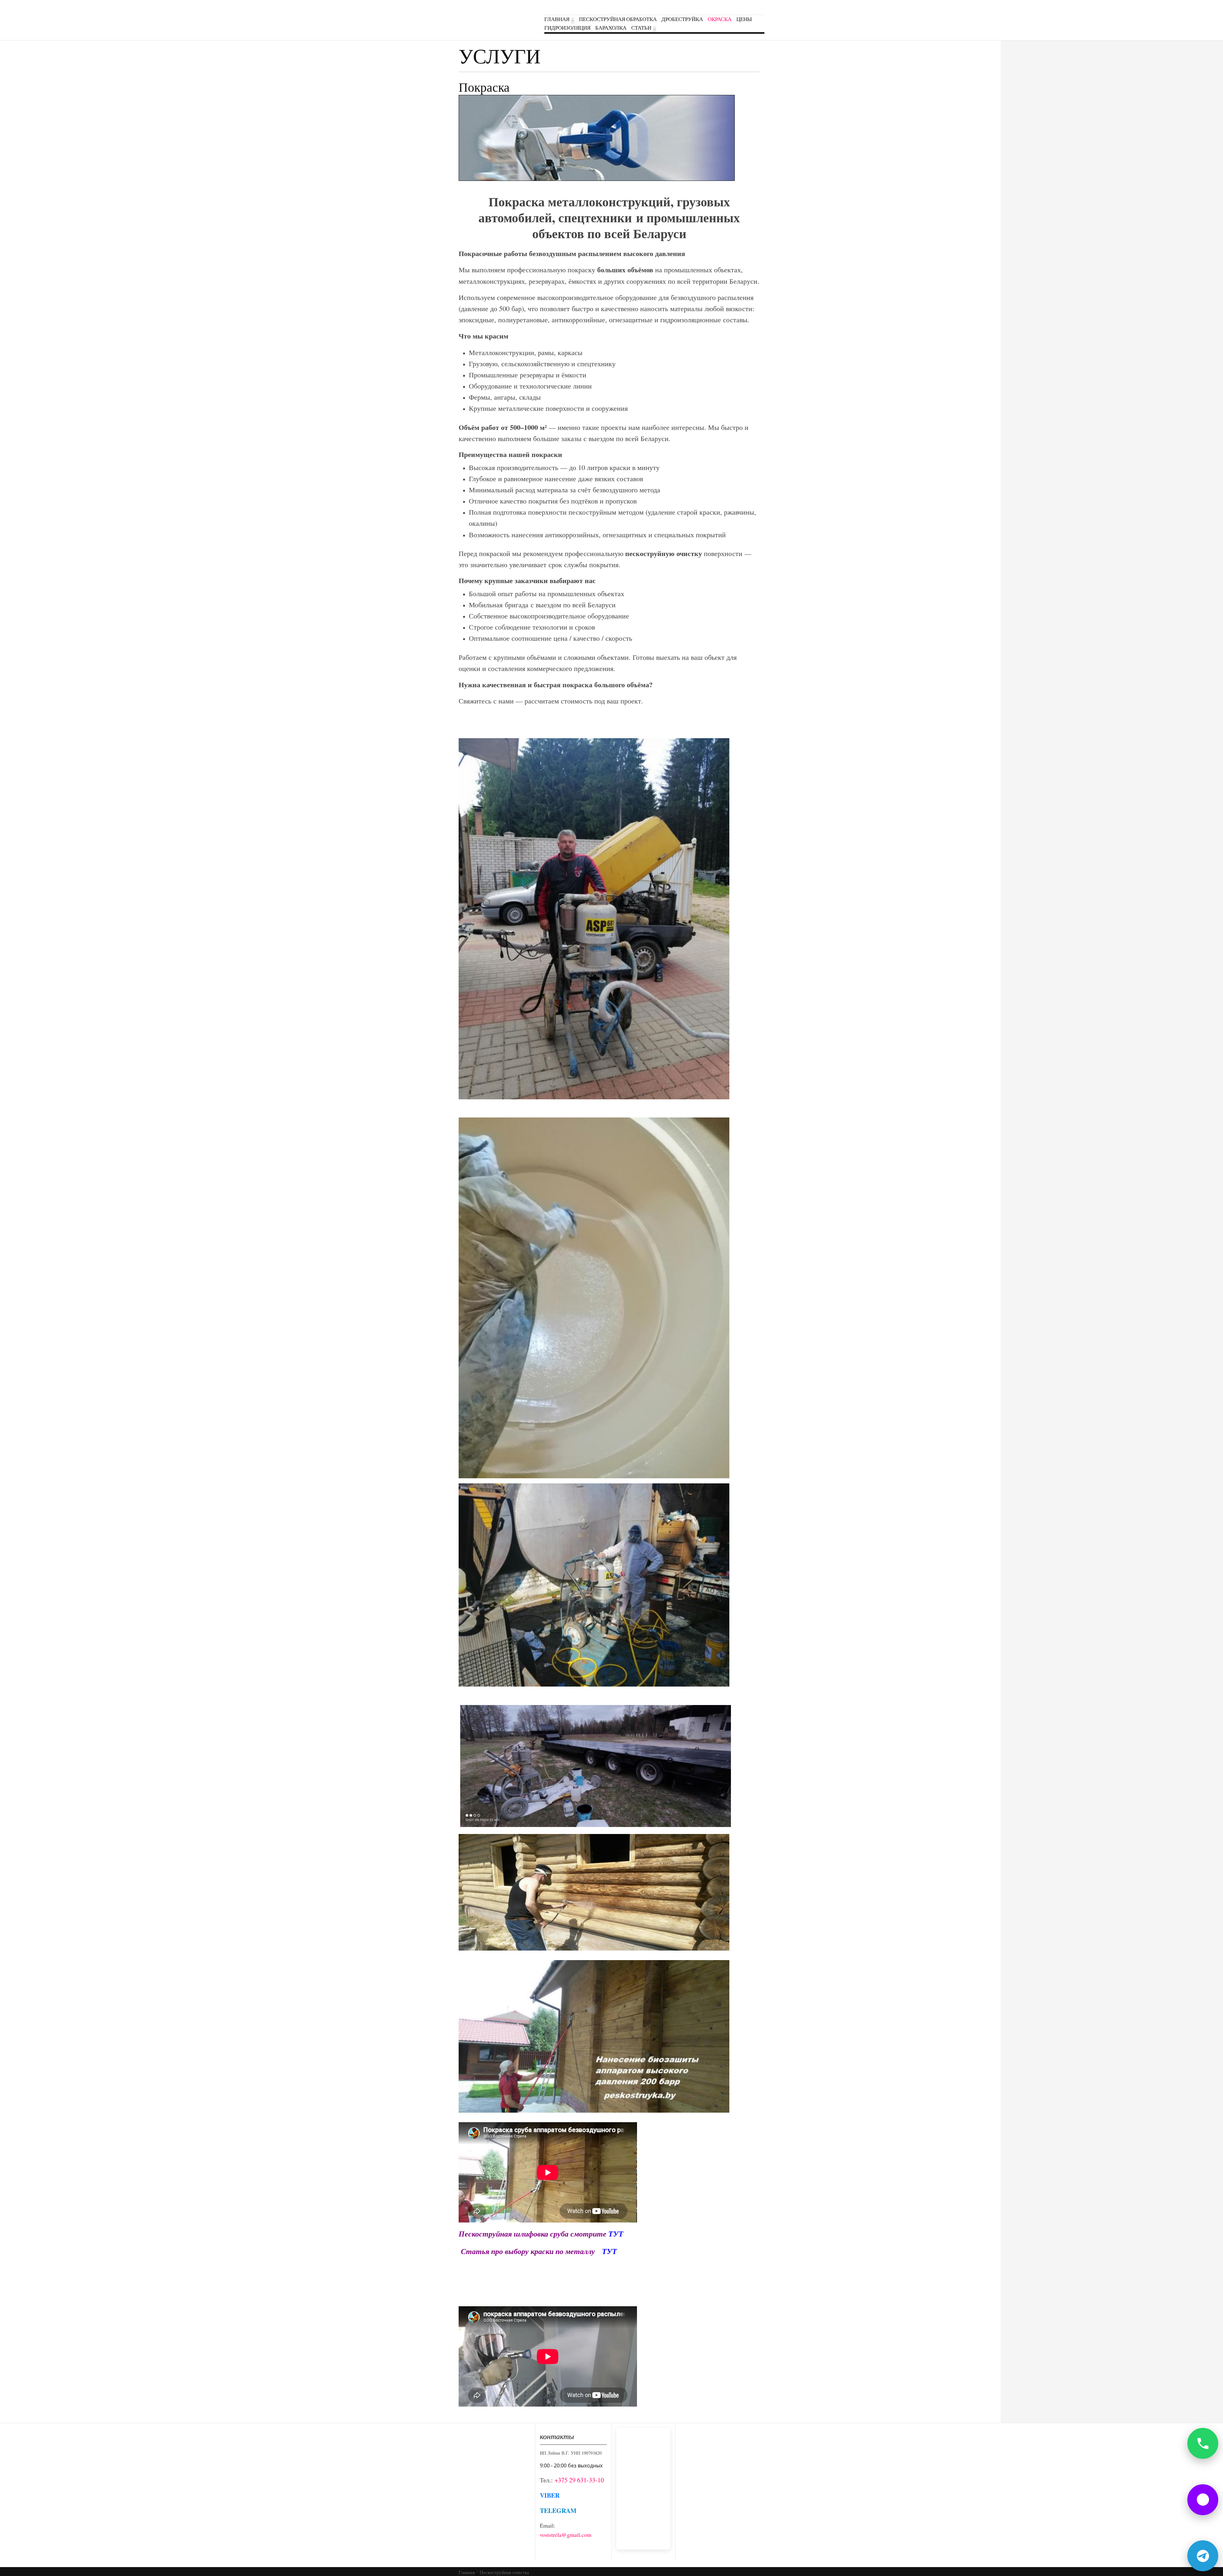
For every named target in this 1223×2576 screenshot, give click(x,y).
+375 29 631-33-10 (579, 2480)
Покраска (484, 87)
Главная (557, 19)
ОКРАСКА (720, 19)
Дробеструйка (682, 19)
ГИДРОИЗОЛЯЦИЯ (567, 28)
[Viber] (1203, 2500)
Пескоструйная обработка (618, 19)
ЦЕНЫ (744, 19)
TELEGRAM (558, 2511)
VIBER (550, 2495)
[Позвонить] (1203, 2443)
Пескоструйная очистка (504, 2572)
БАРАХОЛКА (611, 28)
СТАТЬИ (641, 28)
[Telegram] (1203, 2556)
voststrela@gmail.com (566, 2535)
